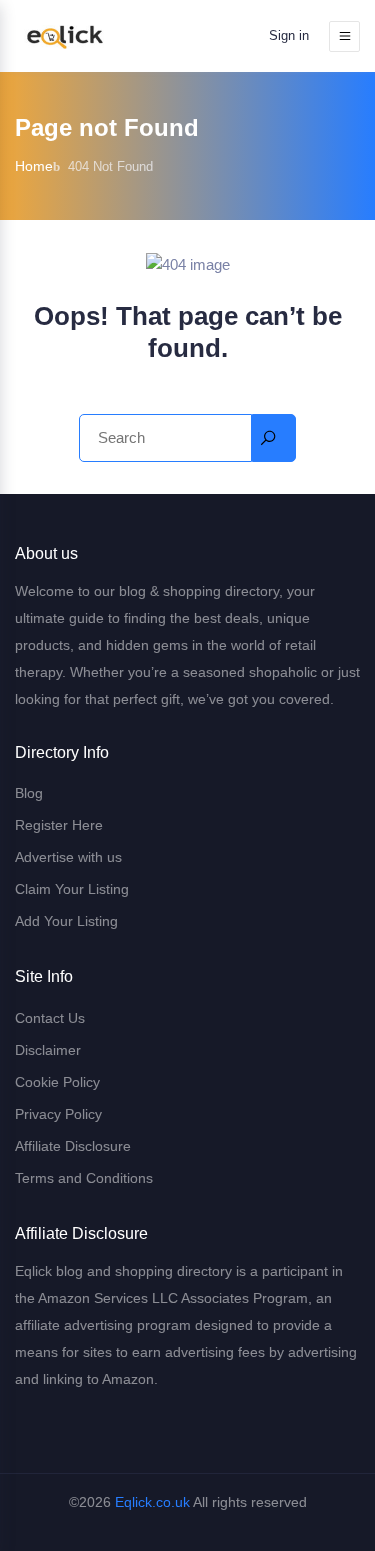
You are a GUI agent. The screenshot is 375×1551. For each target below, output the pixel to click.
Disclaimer (48, 1050)
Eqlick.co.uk (152, 1502)
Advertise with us (68, 857)
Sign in (289, 35)
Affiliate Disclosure (73, 1146)
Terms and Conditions (84, 1178)
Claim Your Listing (72, 889)
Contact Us (50, 1018)
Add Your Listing (66, 921)
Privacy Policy (58, 1114)
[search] (274, 438)
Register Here (59, 825)
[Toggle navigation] (344, 36)
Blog (29, 793)
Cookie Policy (57, 1082)
